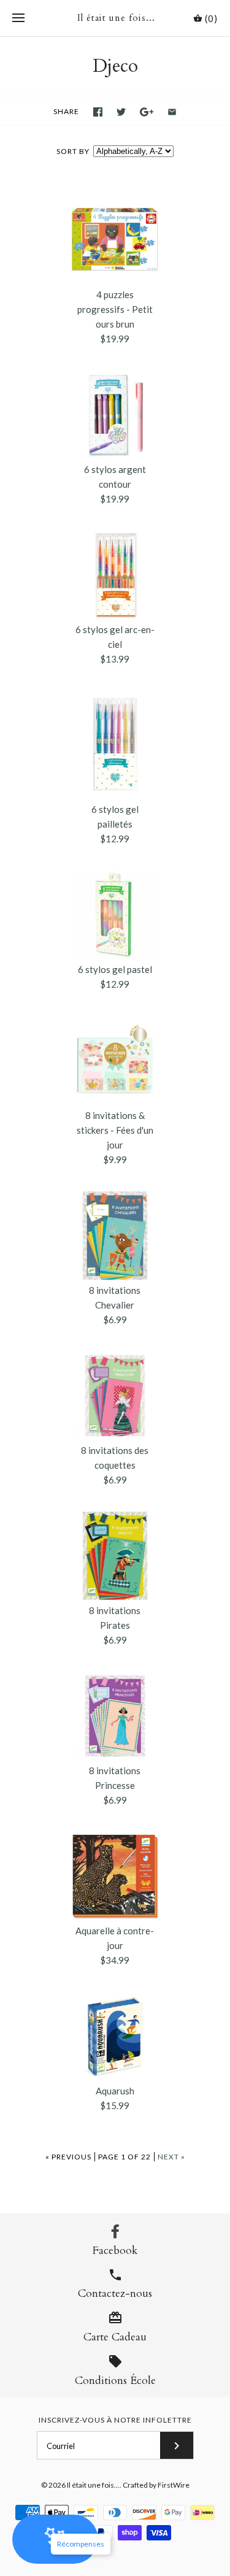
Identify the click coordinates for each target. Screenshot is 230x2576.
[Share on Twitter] (121, 112)
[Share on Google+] (147, 112)
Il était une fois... (93, 2485)
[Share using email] (172, 112)
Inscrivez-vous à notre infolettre (115, 2420)
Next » (171, 2157)
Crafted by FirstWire (156, 2485)
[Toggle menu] (18, 18)
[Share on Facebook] (98, 112)
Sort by (73, 151)
